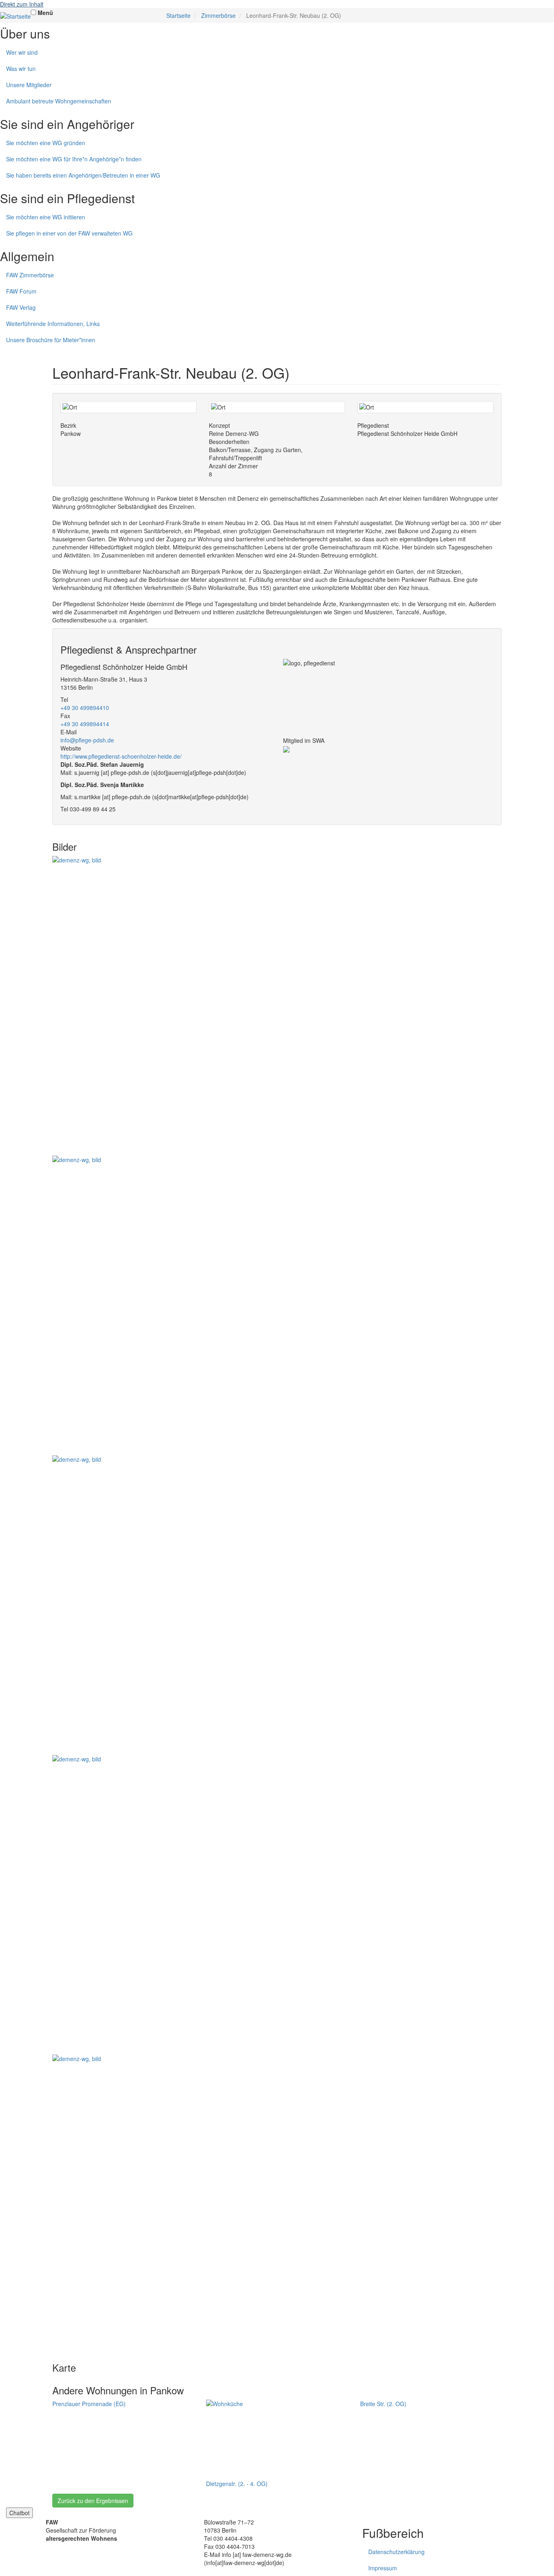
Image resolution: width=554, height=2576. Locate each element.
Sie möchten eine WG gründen (46, 143)
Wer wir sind (22, 52)
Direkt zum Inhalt (22, 4)
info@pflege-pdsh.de (87, 740)
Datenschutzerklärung (396, 2552)
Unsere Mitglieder (29, 85)
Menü (45, 13)
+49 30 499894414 (85, 724)
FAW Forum (21, 291)
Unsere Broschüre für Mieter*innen (51, 340)
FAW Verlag (21, 307)
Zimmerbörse (218, 15)
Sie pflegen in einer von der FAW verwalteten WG (69, 233)
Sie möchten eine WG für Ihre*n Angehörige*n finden (74, 159)
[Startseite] (15, 16)
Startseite (178, 15)
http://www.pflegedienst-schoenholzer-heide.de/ (121, 756)
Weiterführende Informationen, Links (53, 324)
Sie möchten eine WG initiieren (46, 217)
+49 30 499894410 (85, 708)
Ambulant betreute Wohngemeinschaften (59, 101)
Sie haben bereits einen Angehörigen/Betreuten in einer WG (83, 175)
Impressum (383, 2568)
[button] (277, 1006)
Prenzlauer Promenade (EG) (89, 2404)
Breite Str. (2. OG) (383, 2404)
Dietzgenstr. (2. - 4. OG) (237, 2484)
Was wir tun (21, 69)
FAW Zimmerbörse (30, 275)
